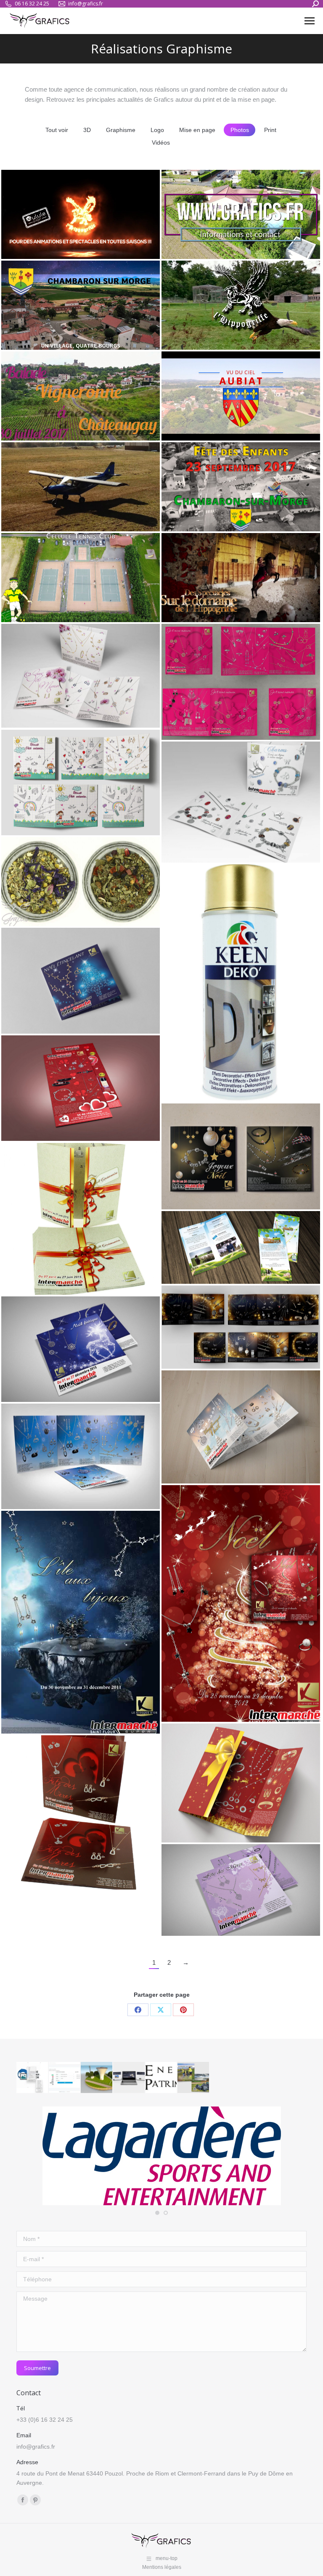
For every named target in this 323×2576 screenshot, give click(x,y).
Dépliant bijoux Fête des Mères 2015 (74, 1813)
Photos (240, 130)
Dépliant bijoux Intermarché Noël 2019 (239, 1742)
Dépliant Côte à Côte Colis (226, 1248)
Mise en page (197, 130)
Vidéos (161, 143)
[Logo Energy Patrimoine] (162, 2078)
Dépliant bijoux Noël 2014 (225, 1427)
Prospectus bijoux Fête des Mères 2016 (79, 783)
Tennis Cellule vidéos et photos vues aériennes (75, 578)
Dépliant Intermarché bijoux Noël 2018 (239, 1157)
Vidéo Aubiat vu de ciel (219, 396)
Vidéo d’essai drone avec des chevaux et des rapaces (230, 306)
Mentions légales (162, 2567)
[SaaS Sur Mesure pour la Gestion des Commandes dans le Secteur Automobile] (65, 2078)
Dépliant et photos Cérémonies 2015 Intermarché (75, 1219)
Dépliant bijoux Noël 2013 (65, 1457)
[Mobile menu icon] (310, 21)
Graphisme (121, 130)
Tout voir (57, 130)
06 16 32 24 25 (32, 4)
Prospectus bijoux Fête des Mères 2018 (79, 676)
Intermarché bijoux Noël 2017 (72, 981)
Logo (157, 130)
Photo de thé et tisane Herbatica (78, 882)
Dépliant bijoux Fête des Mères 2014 (235, 1890)
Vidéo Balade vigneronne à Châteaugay (66, 392)
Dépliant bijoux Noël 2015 (65, 1349)
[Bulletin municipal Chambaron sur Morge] (194, 2078)
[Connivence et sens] (129, 2078)
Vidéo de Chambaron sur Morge (76, 264)
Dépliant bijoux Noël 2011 (65, 1623)
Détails (50, 191)
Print (270, 130)
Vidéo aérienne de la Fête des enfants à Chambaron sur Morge (237, 487)
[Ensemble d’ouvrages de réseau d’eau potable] (97, 2078)
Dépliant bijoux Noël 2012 (225, 1604)
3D (87, 130)
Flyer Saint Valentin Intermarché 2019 (77, 1088)
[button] (157, 2213)
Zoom (27, 191)
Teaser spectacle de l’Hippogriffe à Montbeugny (238, 578)
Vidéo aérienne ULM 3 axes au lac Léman (78, 487)
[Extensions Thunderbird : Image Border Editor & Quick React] (33, 2078)
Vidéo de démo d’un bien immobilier (223, 215)
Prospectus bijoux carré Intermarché (222, 802)
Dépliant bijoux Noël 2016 (225, 1328)
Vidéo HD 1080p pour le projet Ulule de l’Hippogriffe (73, 215)
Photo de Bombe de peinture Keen (231, 984)
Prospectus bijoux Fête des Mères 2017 (240, 682)
